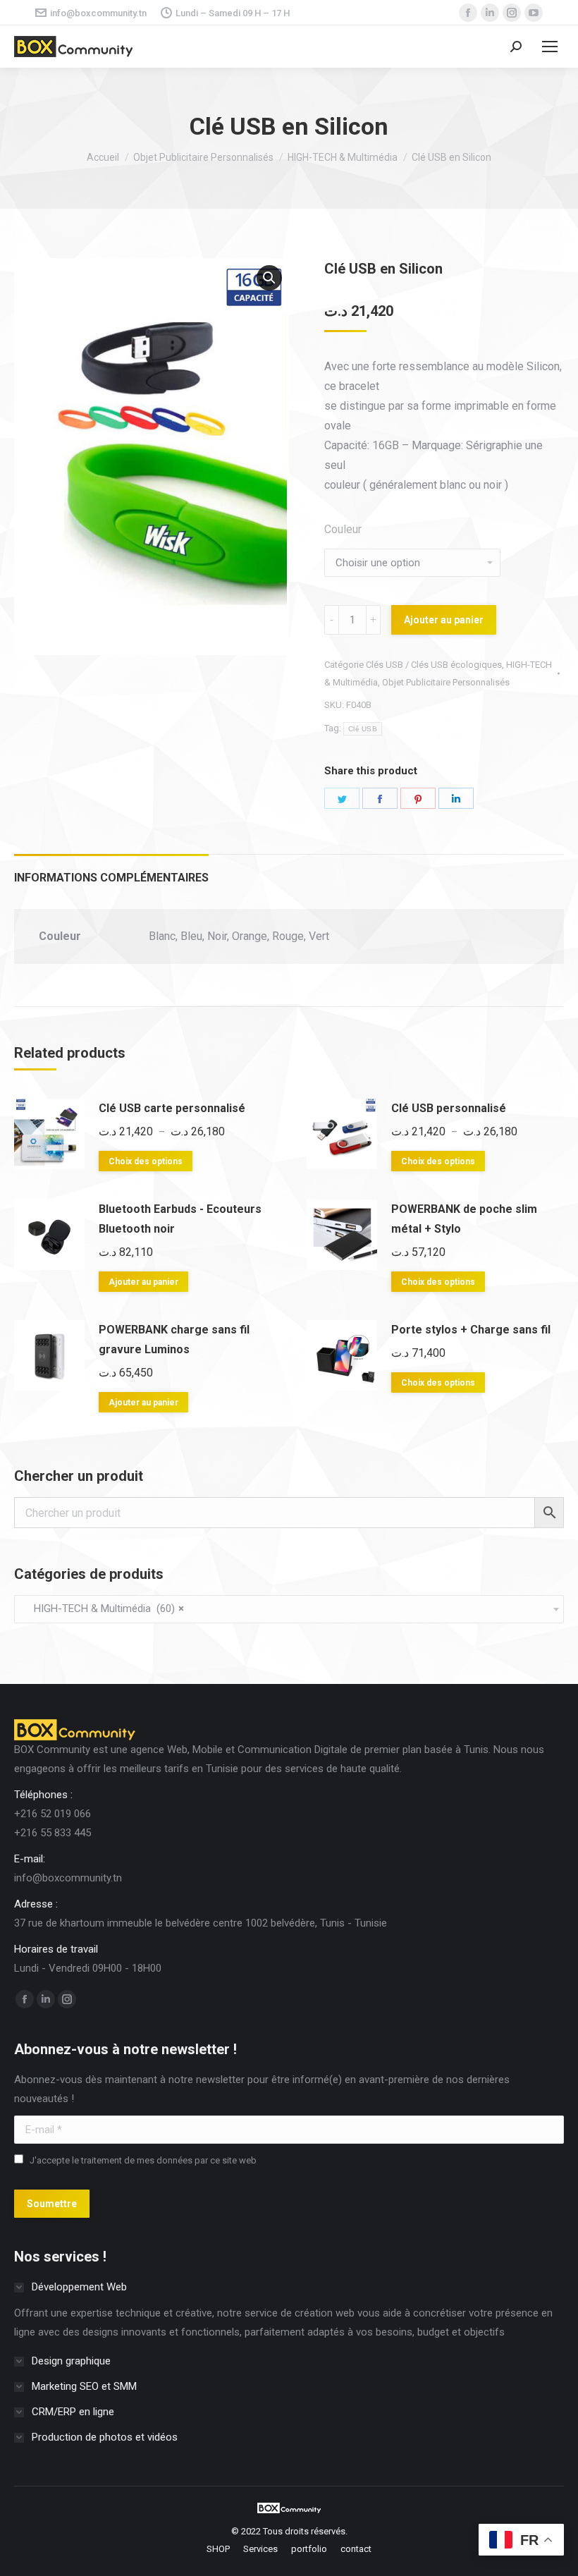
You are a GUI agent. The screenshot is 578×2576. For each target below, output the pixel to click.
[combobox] (289, 1609)
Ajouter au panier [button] (143, 1282)
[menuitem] (218, 2549)
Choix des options (146, 1161)
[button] (269, 278)
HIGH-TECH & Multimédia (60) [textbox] (105, 1609)
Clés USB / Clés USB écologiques (434, 665)
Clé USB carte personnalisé (172, 1108)
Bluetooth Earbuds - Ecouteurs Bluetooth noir (180, 1219)
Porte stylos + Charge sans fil (471, 1330)
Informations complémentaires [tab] (111, 878)
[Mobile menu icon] (550, 47)
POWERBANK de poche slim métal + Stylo (464, 1219)
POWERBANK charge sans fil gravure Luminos (174, 1339)
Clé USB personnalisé (449, 1108)
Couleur (343, 529)
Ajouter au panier (444, 620)
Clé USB (363, 729)
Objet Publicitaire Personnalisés (446, 682)
